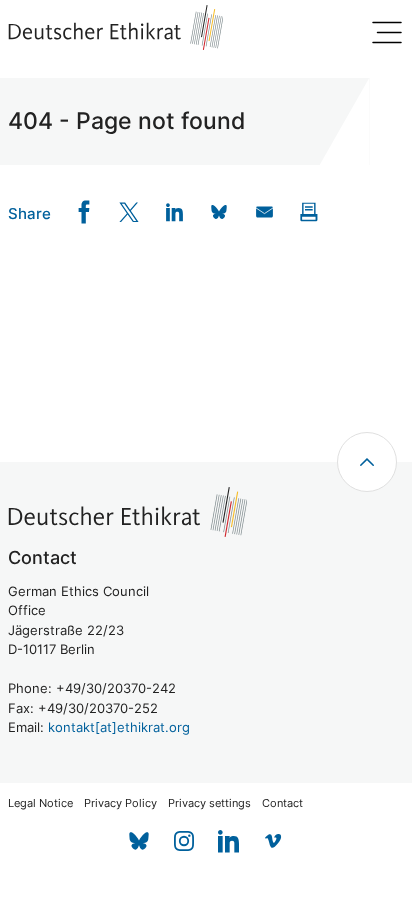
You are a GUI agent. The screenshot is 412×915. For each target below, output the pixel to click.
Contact (282, 803)
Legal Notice (40, 803)
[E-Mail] (264, 212)
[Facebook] (84, 212)
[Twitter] (129, 212)
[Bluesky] (138, 841)
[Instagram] (183, 841)
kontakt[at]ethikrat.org (119, 727)
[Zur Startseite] (116, 27)
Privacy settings (209, 803)
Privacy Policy (120, 803)
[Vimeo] (273, 841)
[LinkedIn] (174, 212)
